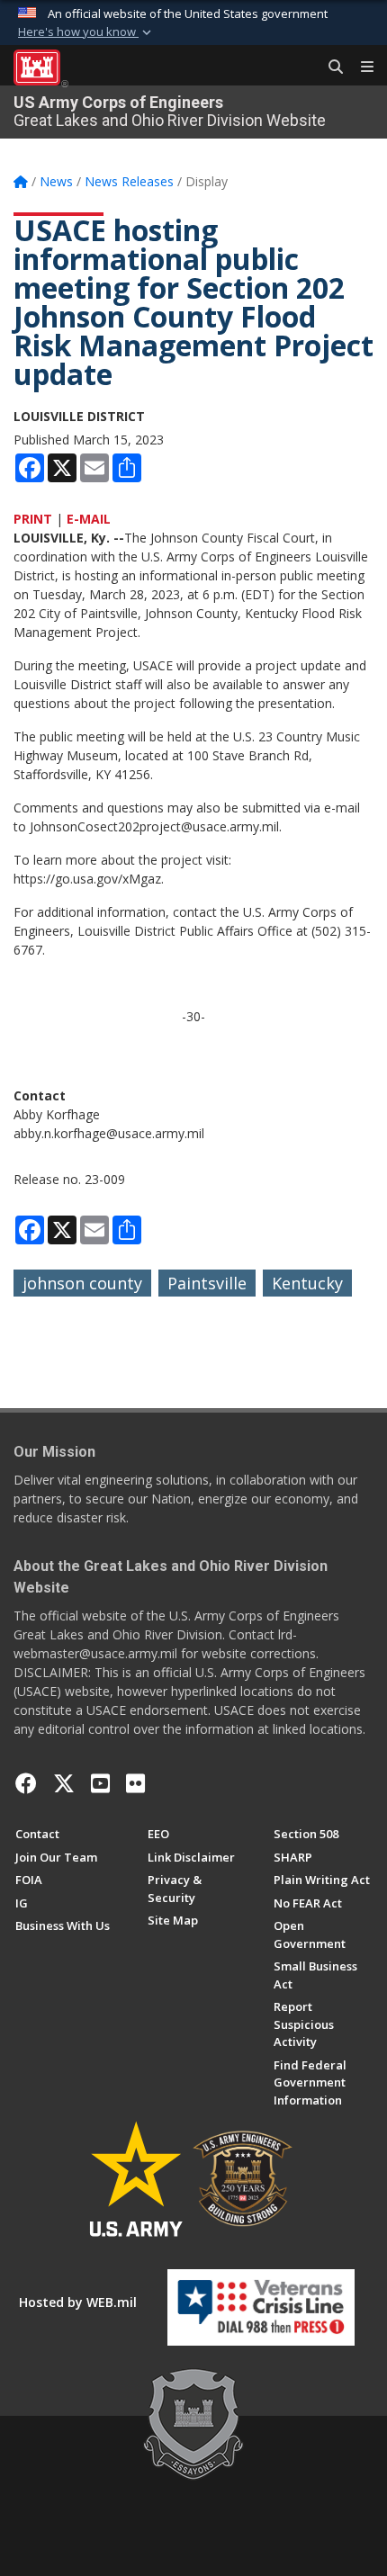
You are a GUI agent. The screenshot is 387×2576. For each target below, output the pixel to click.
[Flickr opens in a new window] (135, 1783)
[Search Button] (329, 67)
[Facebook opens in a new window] (26, 1783)
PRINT (33, 519)
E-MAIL (89, 519)
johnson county (82, 1283)
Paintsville (207, 1283)
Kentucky (307, 1283)
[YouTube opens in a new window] (100, 1783)
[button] (86, 32)
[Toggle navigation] (360, 67)
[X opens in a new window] (64, 1783)
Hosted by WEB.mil (78, 2302)
